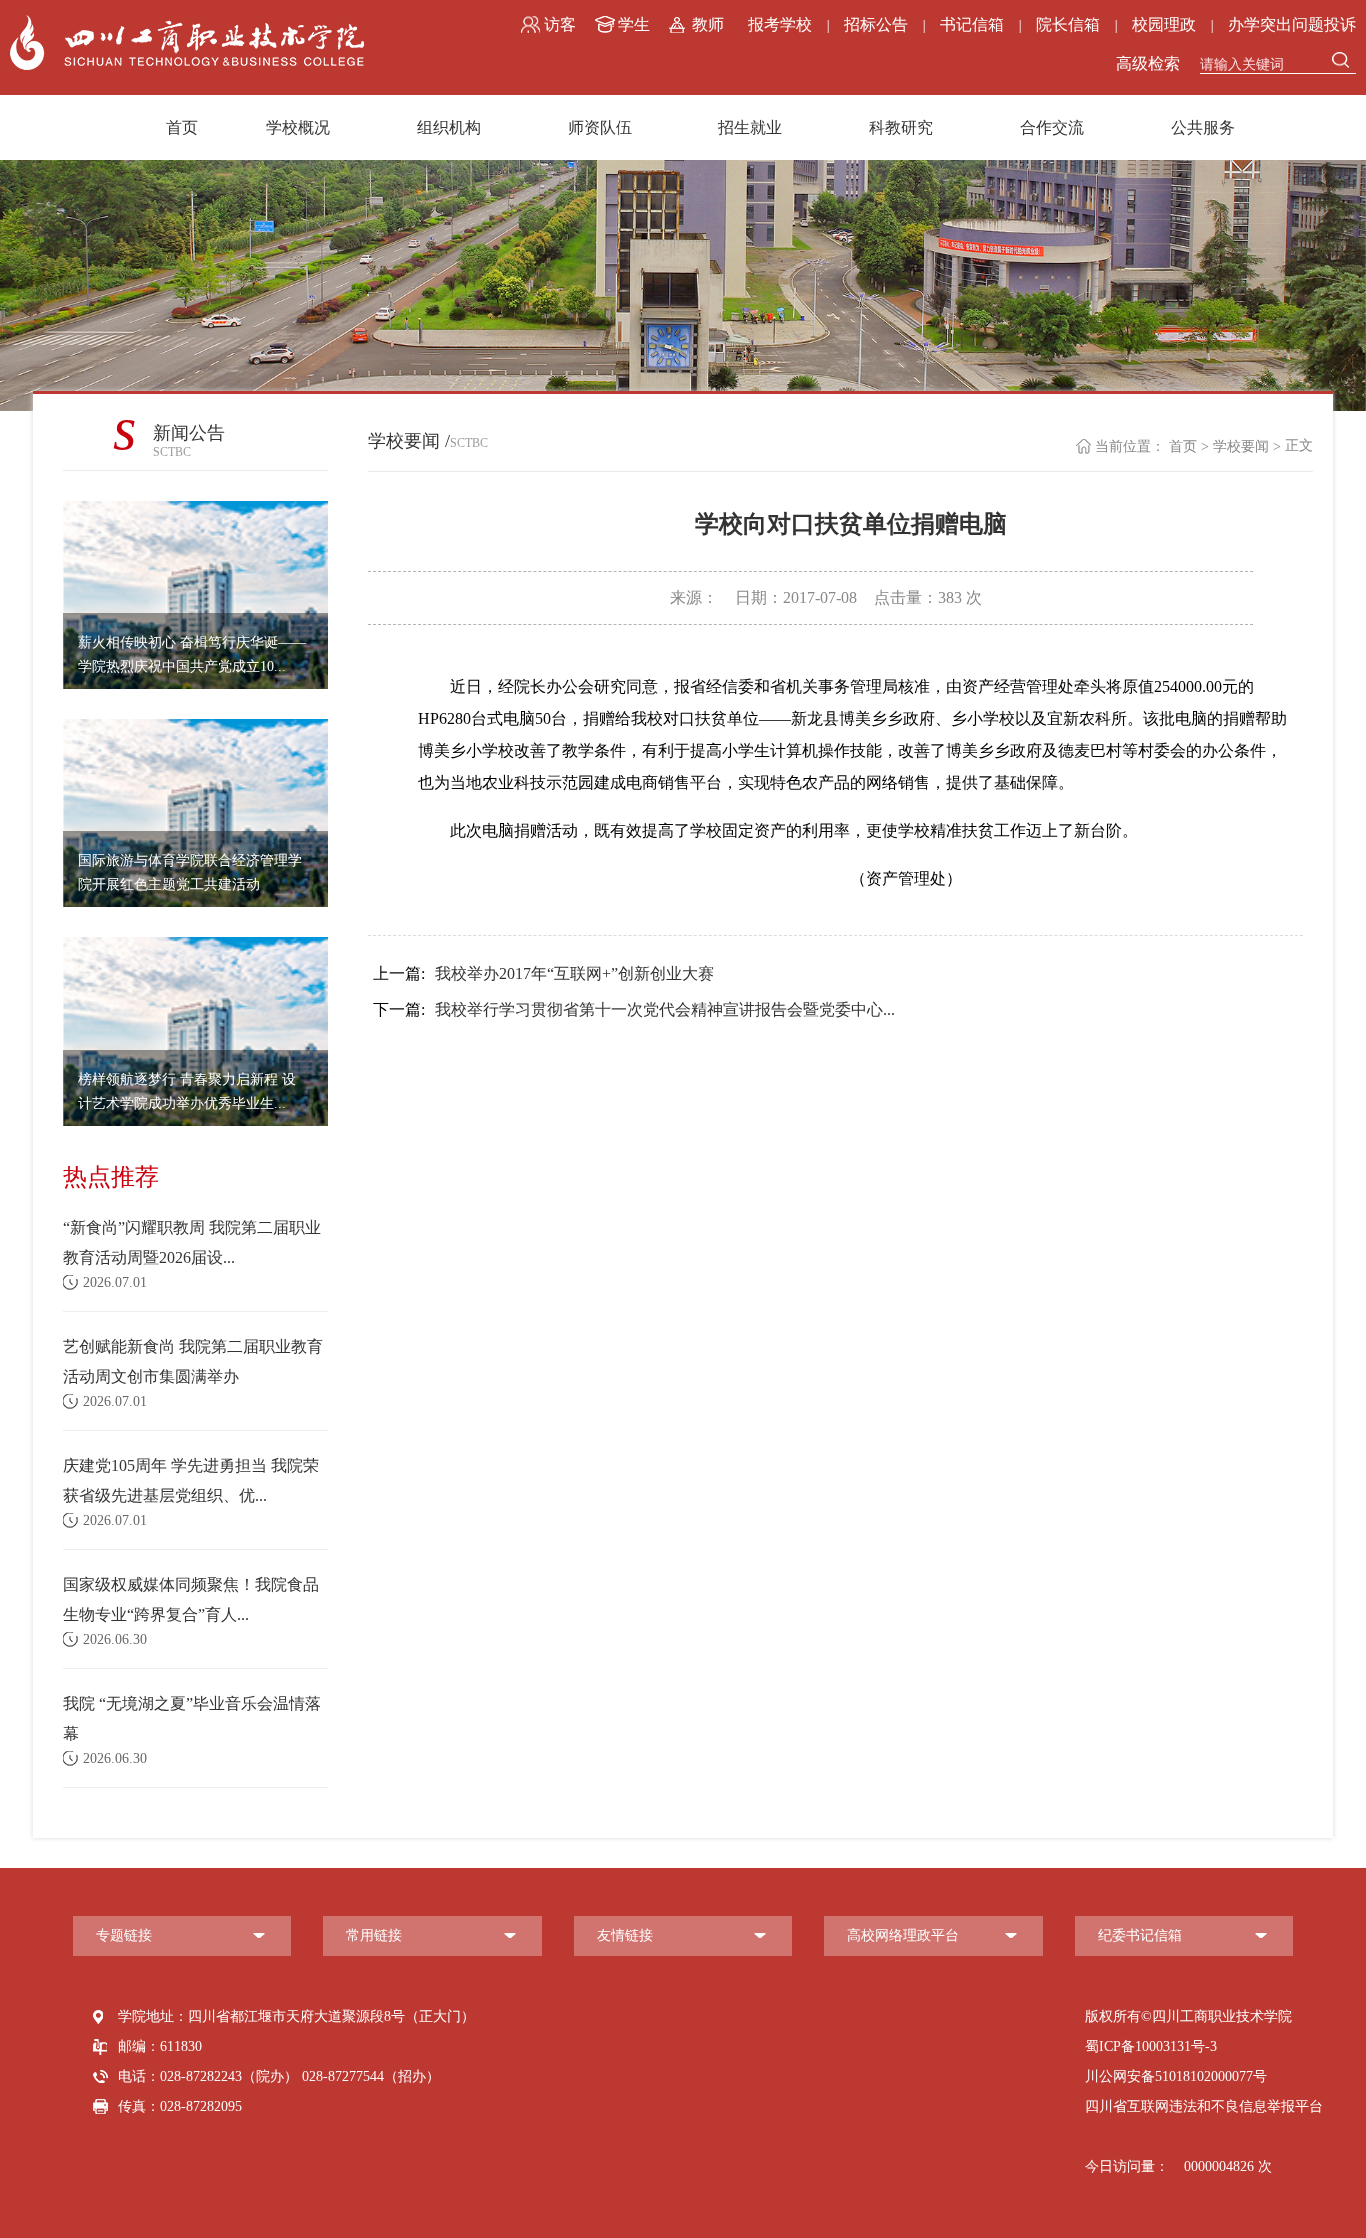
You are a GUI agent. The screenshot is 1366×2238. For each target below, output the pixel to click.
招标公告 (876, 24)
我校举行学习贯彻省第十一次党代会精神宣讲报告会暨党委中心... (634, 1009)
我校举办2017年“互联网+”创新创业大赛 (543, 973)
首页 (182, 127)
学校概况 (298, 127)
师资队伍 (600, 127)
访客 (560, 24)
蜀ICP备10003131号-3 (1151, 2046)
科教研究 (901, 127)
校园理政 (1164, 24)
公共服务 (1203, 127)
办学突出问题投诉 (1292, 24)
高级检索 (1148, 63)
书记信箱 (972, 24)
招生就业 (750, 127)
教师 (708, 24)
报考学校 (780, 24)
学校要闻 (1241, 446)
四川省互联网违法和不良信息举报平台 (1204, 2106)
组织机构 (449, 127)
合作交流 (1052, 127)
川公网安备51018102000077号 (1176, 2076)
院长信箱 (1068, 24)
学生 (634, 24)
